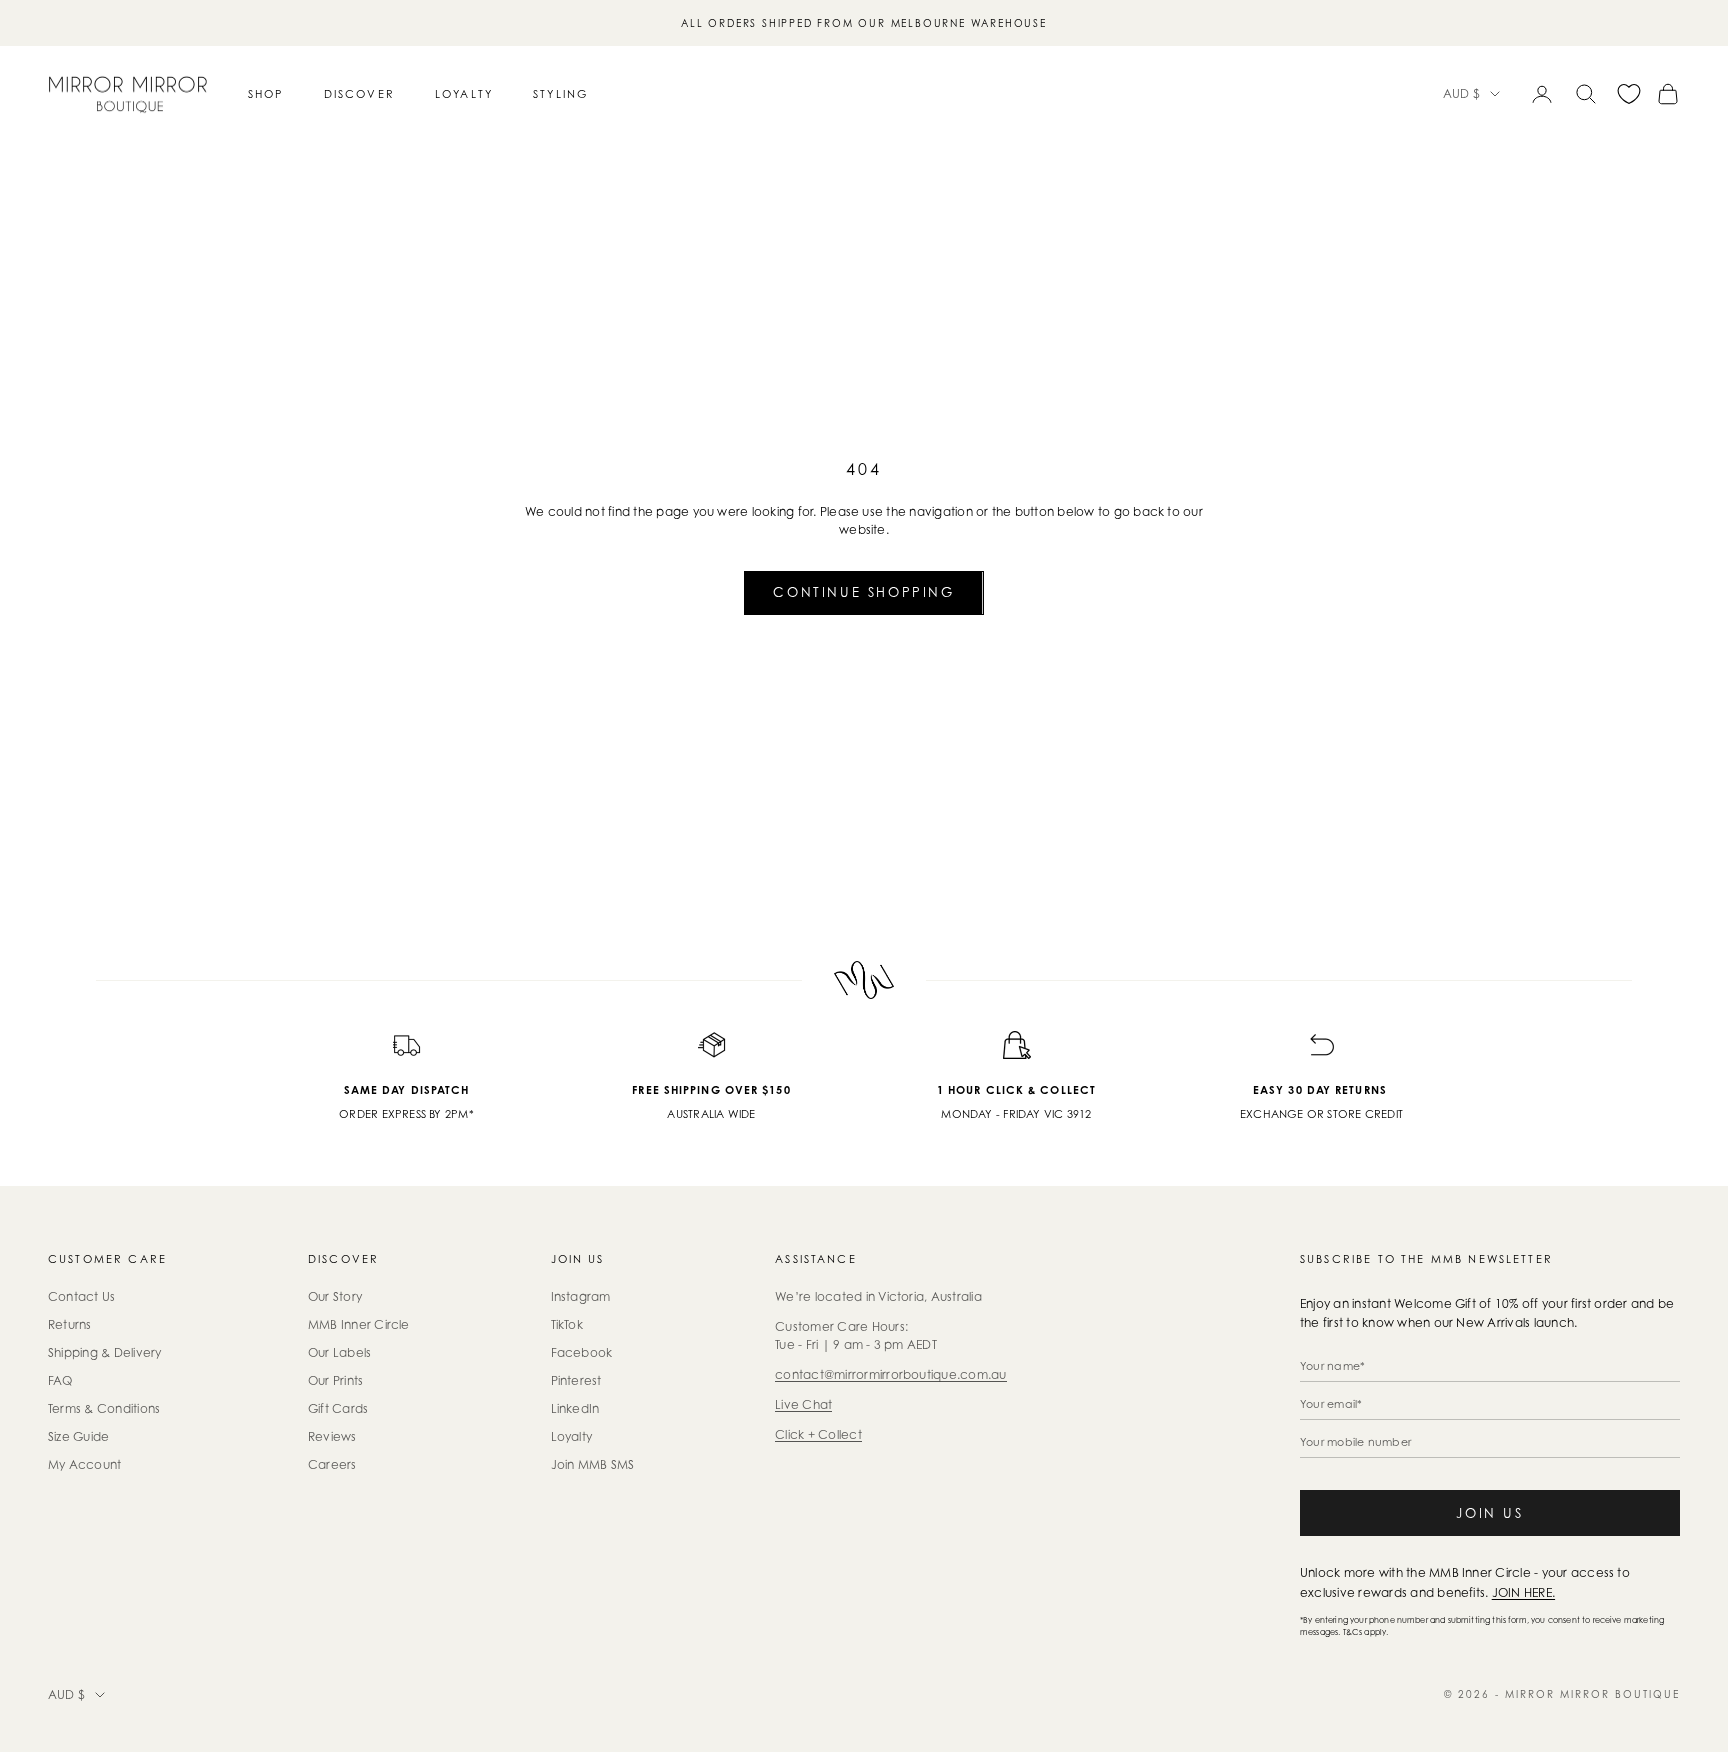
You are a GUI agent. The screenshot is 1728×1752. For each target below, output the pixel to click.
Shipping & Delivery (105, 1352)
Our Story (335, 1296)
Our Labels (339, 1352)
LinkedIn (575, 1408)
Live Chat (803, 1404)
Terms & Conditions (104, 1408)
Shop (266, 94)
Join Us (1489, 1513)
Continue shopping (863, 592)
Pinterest (576, 1380)
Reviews (332, 1436)
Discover (359, 94)
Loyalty (464, 94)
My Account (84, 1464)
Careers (332, 1464)
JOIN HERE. (1523, 1592)
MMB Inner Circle (359, 1324)
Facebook (582, 1352)
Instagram (581, 1296)
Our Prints (335, 1380)
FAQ (60, 1380)
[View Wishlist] (1629, 94)
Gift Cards (338, 1408)
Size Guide (78, 1436)
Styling (560, 94)
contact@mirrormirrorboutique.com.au (890, 1374)
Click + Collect (818, 1434)
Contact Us (81, 1296)
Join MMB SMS (593, 1464)
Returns (70, 1324)
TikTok (567, 1324)
